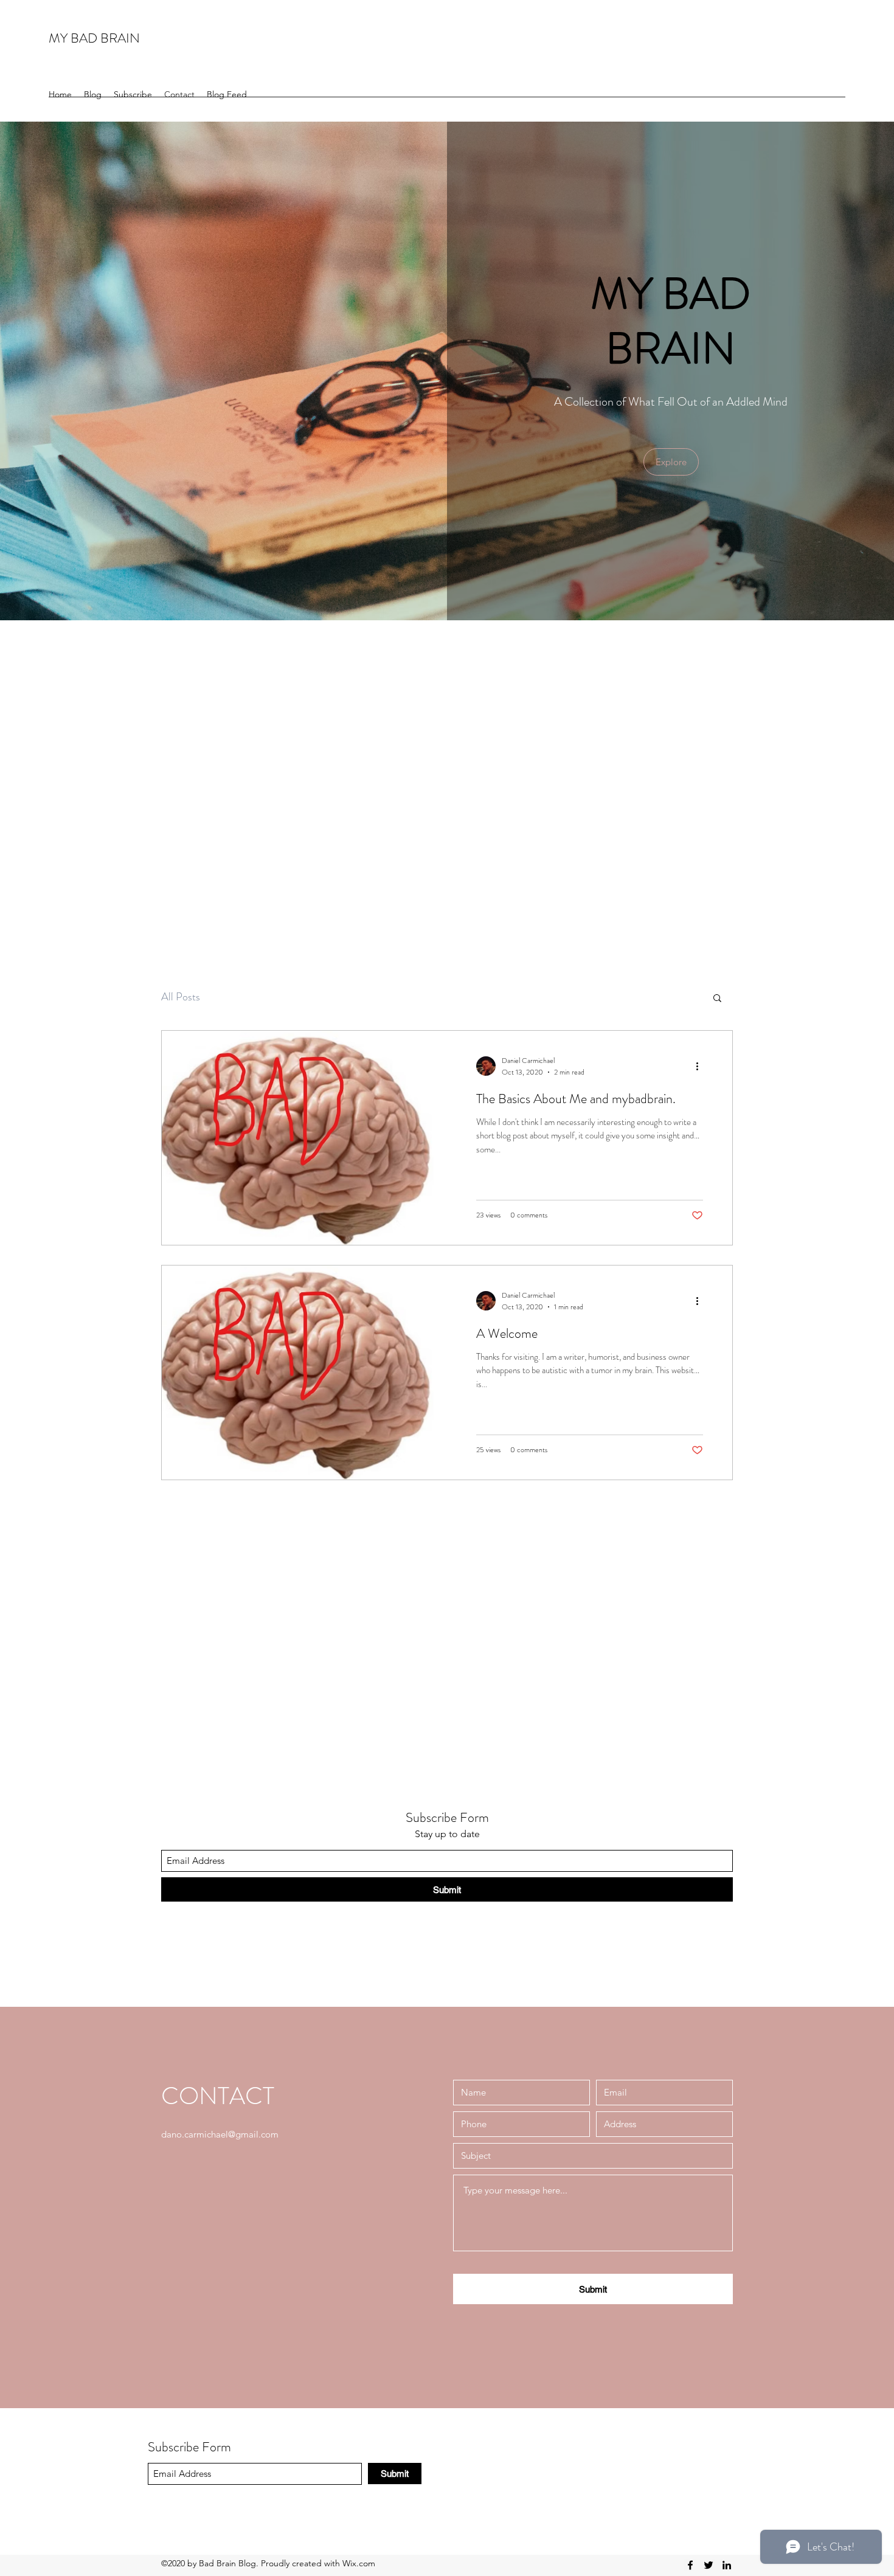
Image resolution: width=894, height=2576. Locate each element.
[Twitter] (709, 2565)
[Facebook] (690, 2565)
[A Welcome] (304, 1373)
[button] (671, 462)
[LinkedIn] (727, 2565)
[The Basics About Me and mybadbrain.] (304, 1138)
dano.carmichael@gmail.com (220, 2134)
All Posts (181, 997)
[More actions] (701, 1066)
